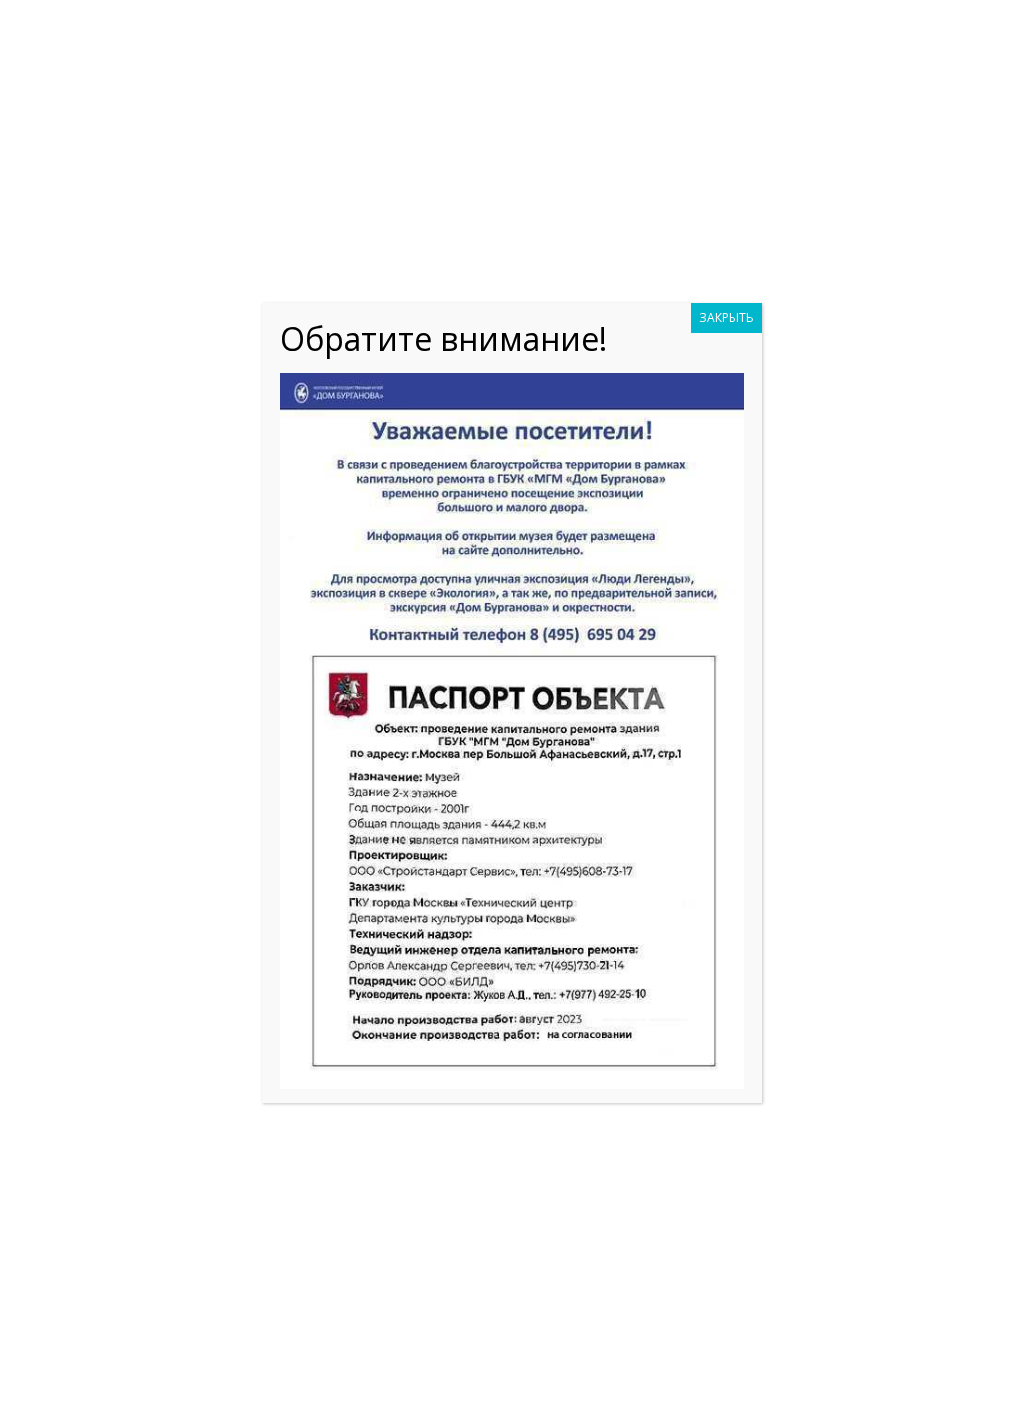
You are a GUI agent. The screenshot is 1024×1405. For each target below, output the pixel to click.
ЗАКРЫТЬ (726, 317)
